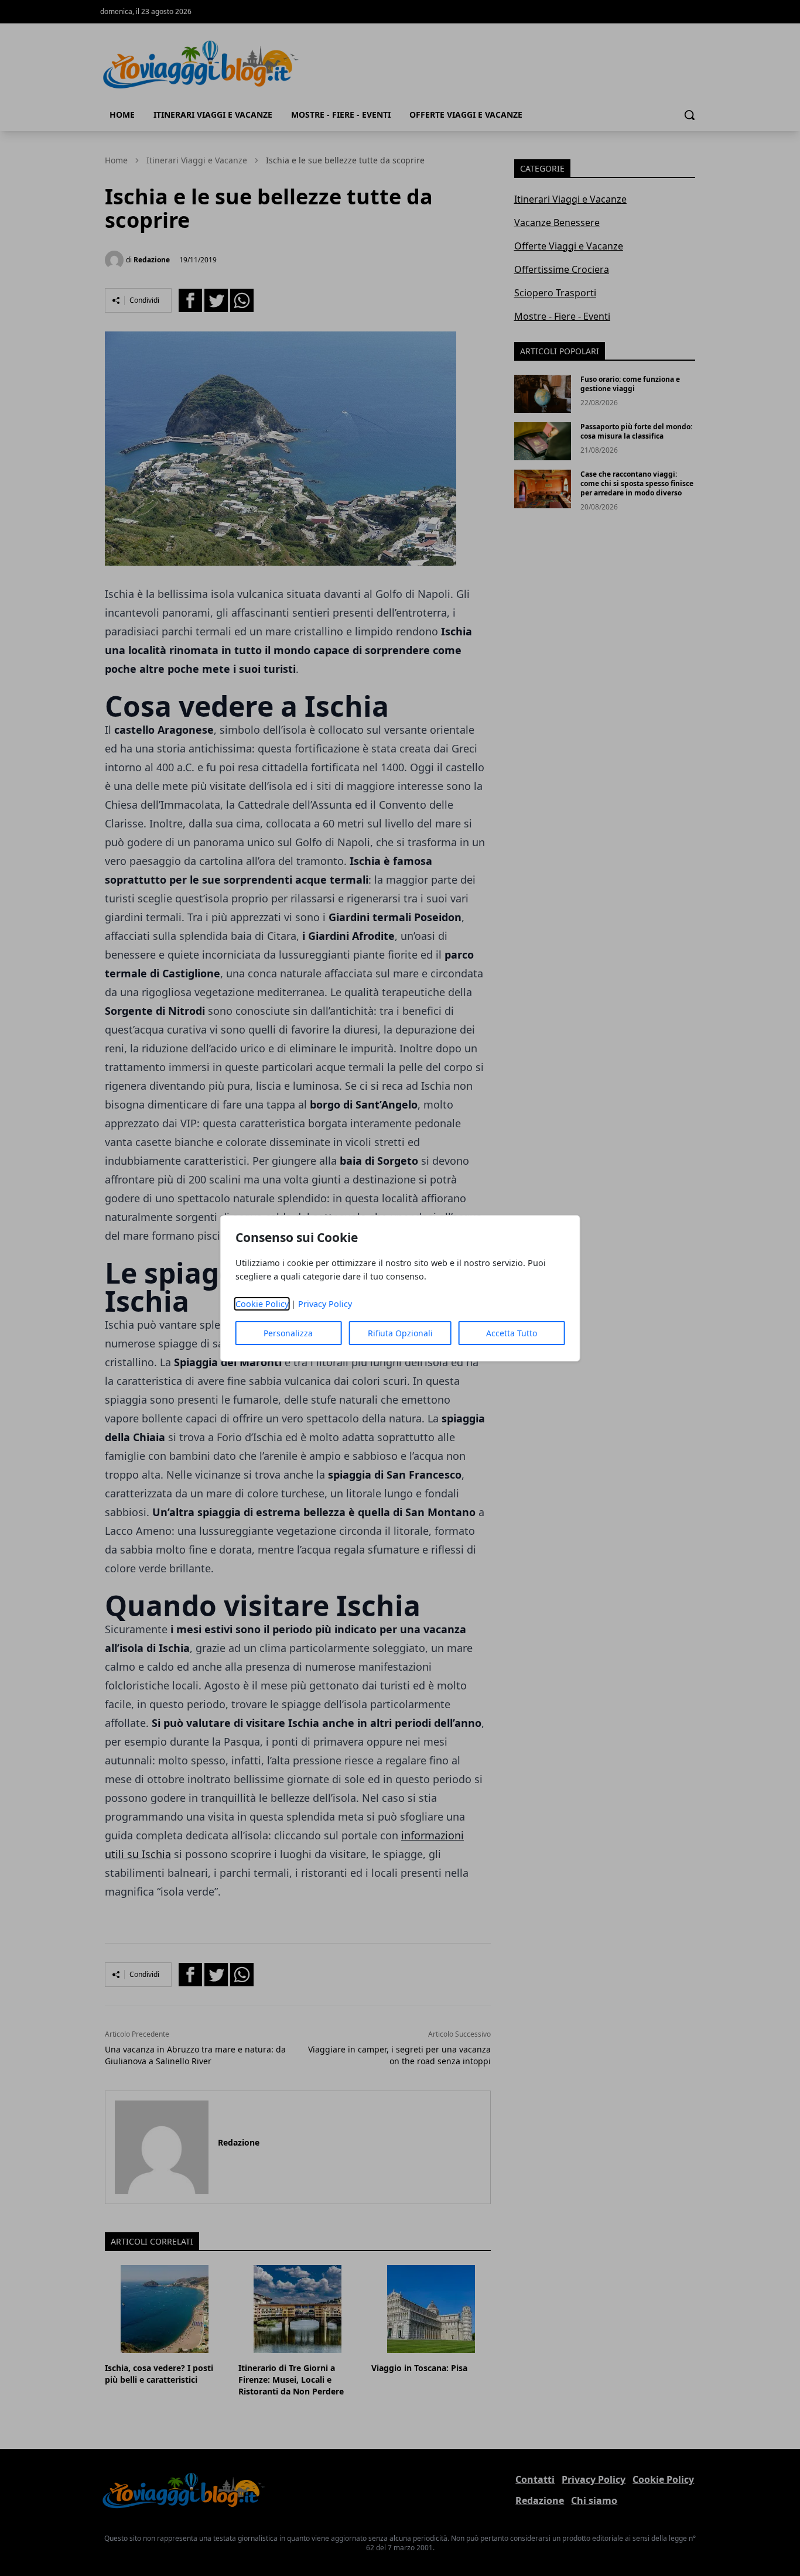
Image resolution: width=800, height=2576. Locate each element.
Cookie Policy (262, 1304)
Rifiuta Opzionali (400, 1333)
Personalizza (288, 1333)
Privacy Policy (325, 1304)
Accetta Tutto (512, 1333)
